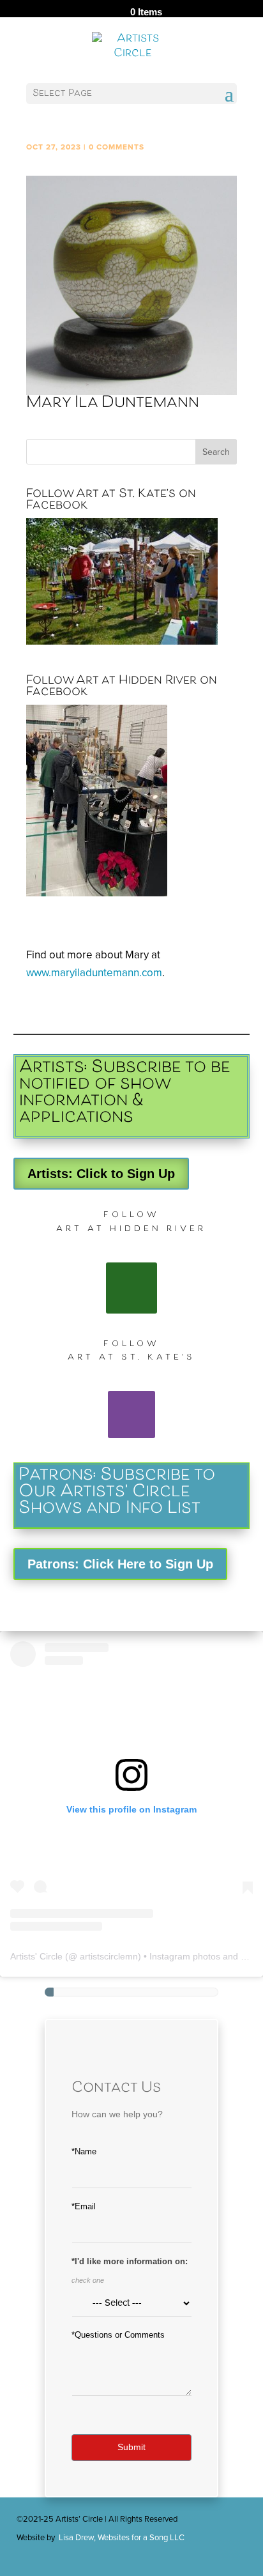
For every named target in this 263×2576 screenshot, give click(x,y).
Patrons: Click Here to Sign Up (120, 1564)
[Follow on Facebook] (131, 1288)
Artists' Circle (36, 1956)
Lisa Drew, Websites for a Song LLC (122, 2538)
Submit (131, 2447)
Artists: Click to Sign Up (101, 1174)
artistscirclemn (109, 1956)
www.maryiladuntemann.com (94, 973)
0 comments (116, 147)
